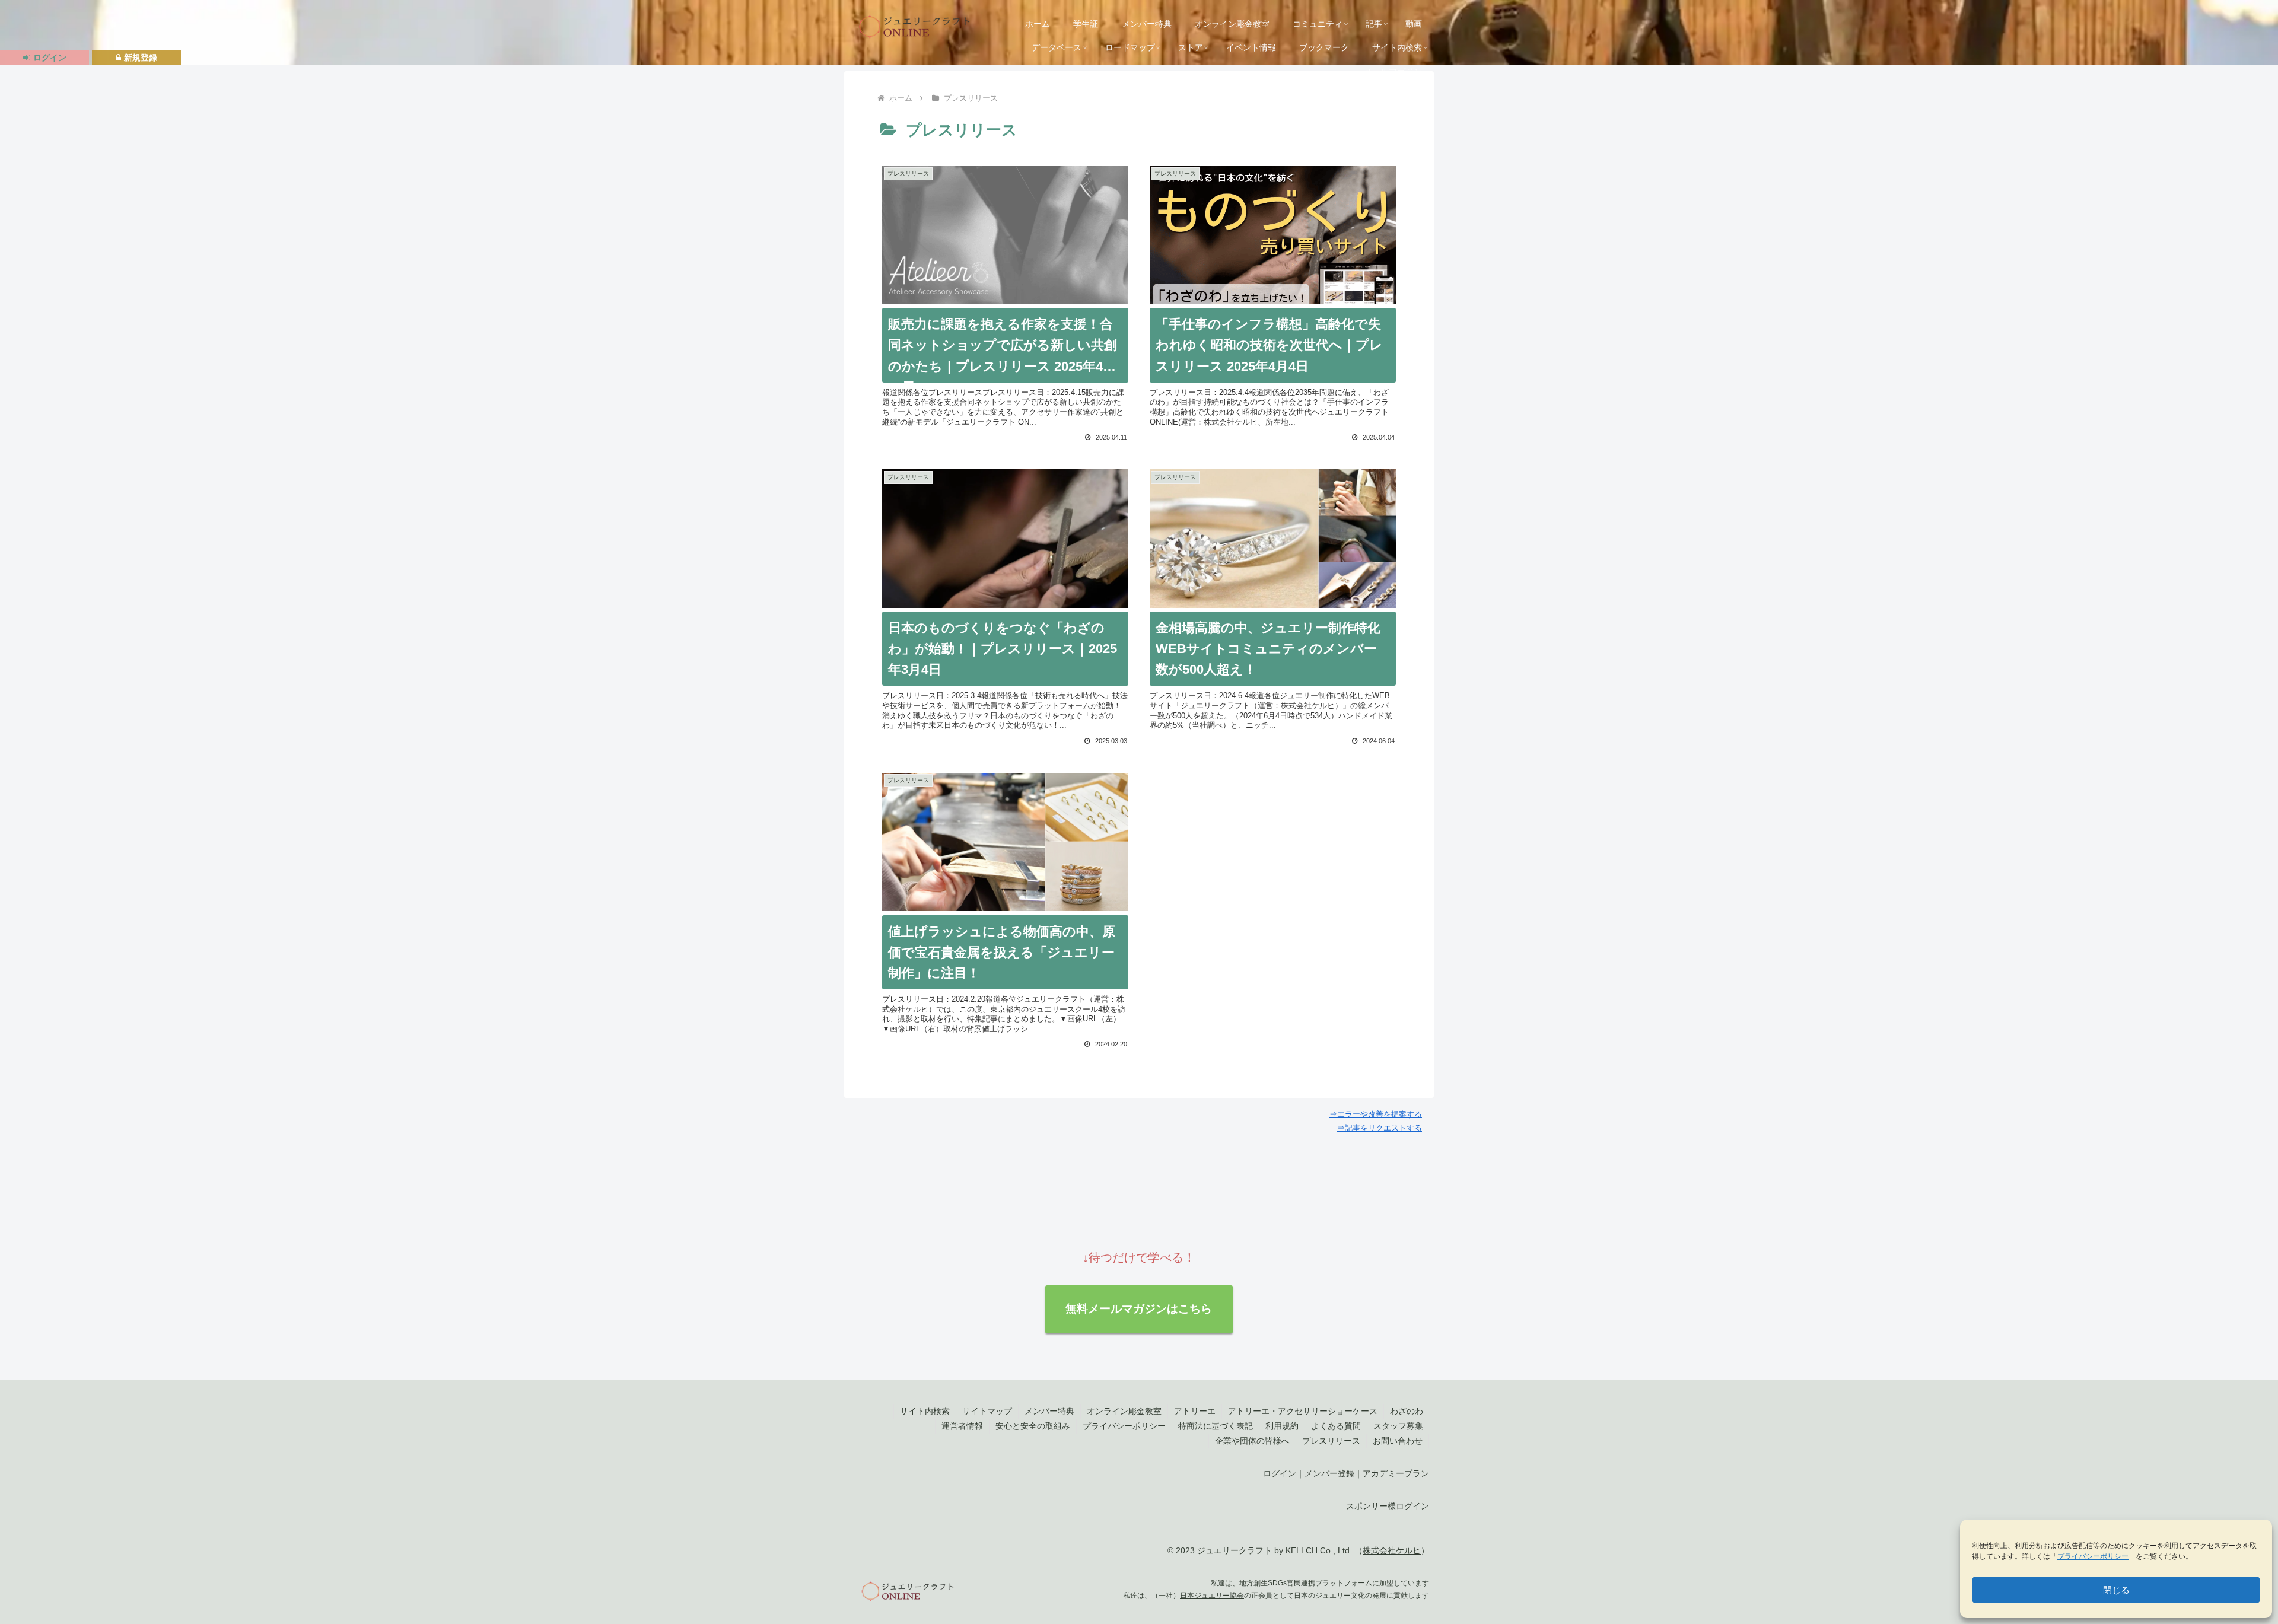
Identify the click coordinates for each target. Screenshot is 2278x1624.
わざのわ (1407, 1411)
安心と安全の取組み (1033, 1426)
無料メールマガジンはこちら (1139, 1309)
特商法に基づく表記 (1216, 1426)
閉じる (2116, 1590)
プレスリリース (1331, 1441)
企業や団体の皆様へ (1252, 1441)
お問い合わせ (1398, 1441)
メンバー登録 (1329, 1473)
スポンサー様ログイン (1388, 1506)
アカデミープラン (1396, 1473)
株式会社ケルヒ (1392, 1550)
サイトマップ (987, 1411)
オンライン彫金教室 (1124, 1411)
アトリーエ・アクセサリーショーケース (1303, 1411)
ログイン (1280, 1473)
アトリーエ (1195, 1411)
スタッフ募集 (1398, 1426)
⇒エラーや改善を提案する (1376, 1114)
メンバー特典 (1049, 1411)
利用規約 (1282, 1426)
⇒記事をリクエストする (1380, 1128)
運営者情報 (962, 1426)
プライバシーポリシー (2093, 1556)
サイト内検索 (925, 1411)
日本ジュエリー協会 (1212, 1595)
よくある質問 (1336, 1426)
